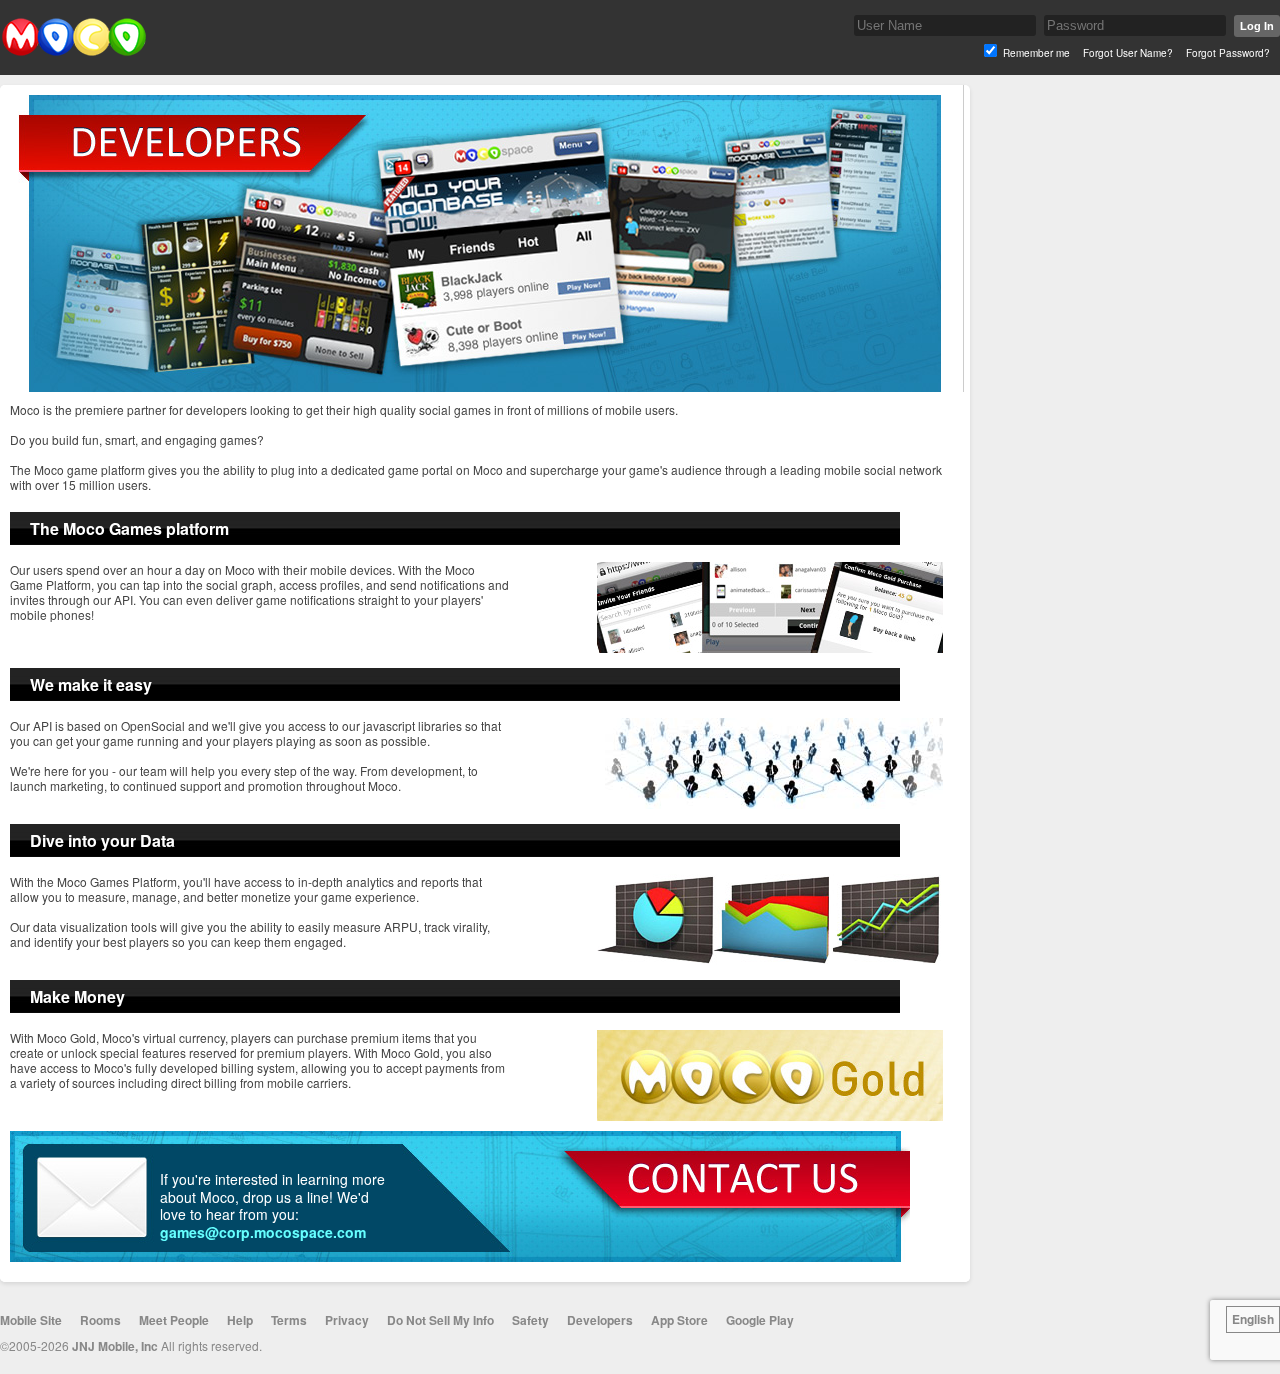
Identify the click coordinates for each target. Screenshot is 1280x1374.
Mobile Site (31, 1320)
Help (240, 1320)
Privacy (347, 1320)
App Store (679, 1320)
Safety (530, 1320)
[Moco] (73, 51)
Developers (600, 1320)
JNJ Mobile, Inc (115, 1346)
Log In (1257, 26)
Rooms (100, 1320)
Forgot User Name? (1128, 53)
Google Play (760, 1320)
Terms (289, 1320)
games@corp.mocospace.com (263, 1232)
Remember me (1036, 53)
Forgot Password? (1228, 53)
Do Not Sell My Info (440, 1320)
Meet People (174, 1320)
